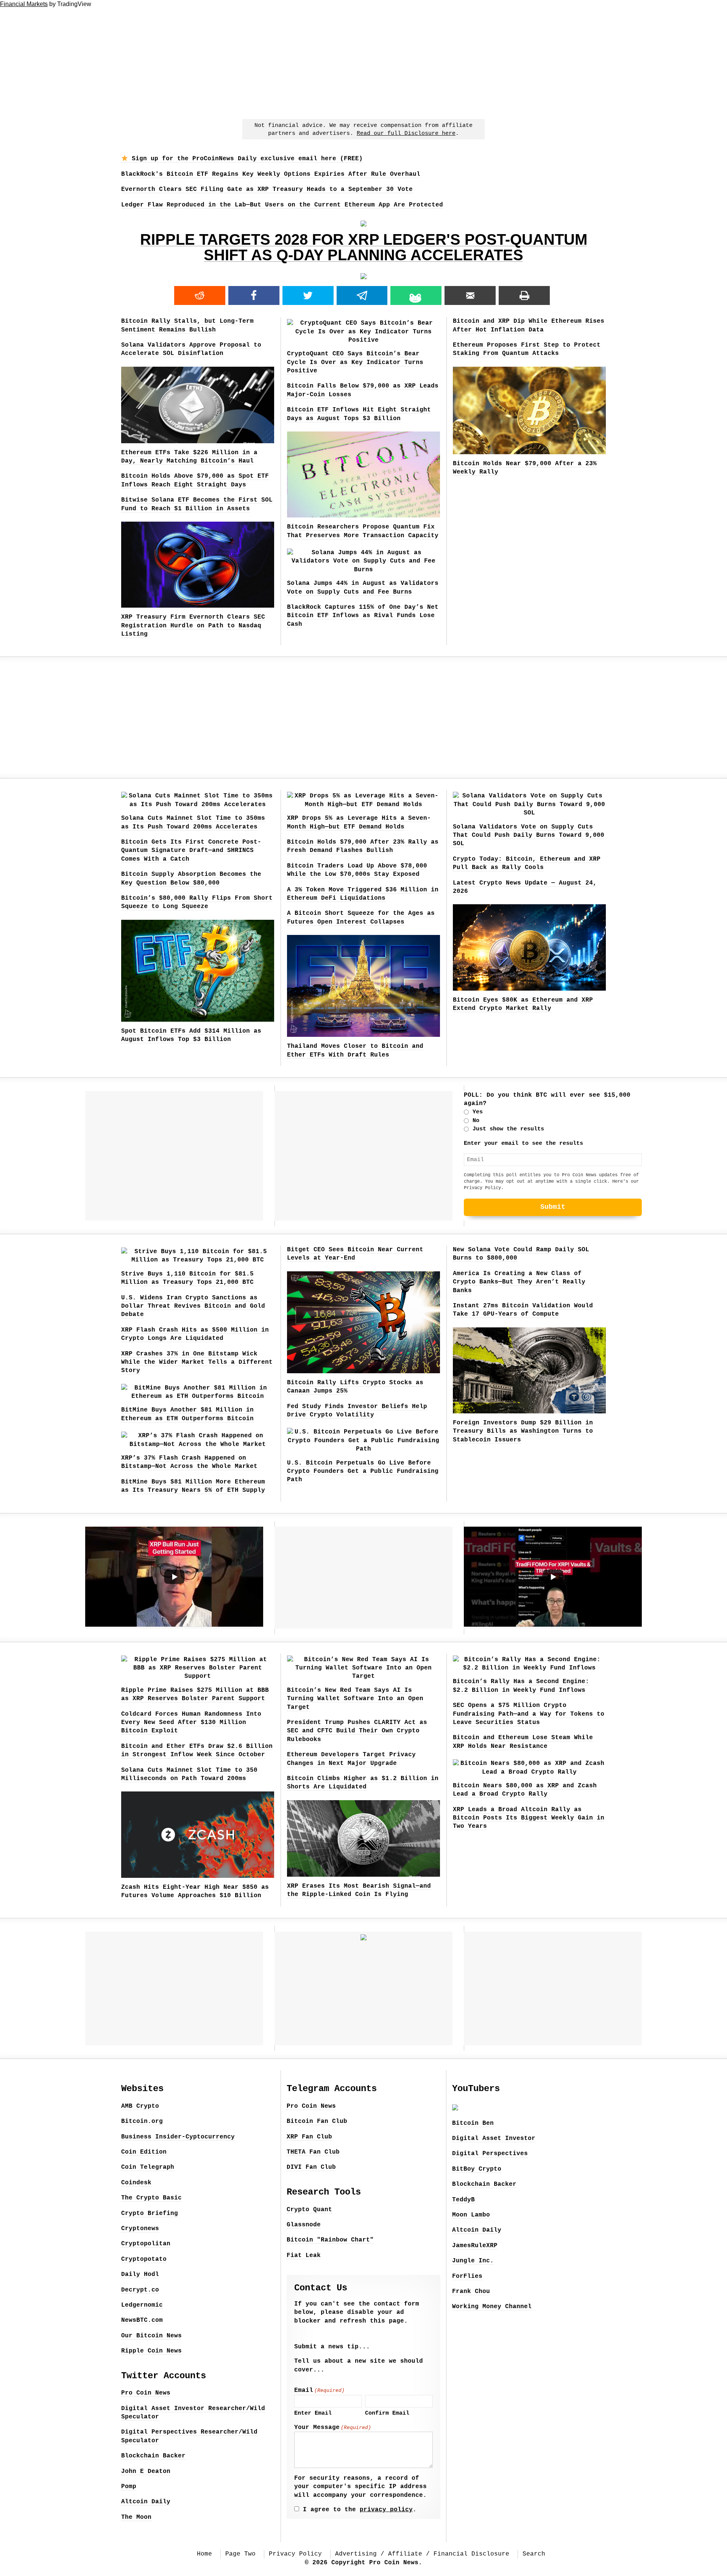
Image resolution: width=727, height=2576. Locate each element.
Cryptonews (140, 2229)
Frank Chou (471, 2292)
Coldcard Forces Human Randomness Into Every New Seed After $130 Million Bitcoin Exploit (191, 1723)
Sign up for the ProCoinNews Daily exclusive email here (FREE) (245, 159)
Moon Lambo (471, 2215)
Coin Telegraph (148, 2167)
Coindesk (136, 2183)
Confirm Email (387, 2413)
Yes (478, 1112)
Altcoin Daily (146, 2502)
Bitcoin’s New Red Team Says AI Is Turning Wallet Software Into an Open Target (355, 1699)
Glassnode (304, 2225)
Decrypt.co (140, 2290)
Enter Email (313, 2413)
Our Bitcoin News (151, 2336)
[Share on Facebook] (254, 295)
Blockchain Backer (153, 2456)
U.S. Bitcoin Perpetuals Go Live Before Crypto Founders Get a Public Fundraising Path (363, 1472)
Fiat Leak (304, 2256)
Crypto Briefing (150, 2213)
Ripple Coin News (151, 2351)
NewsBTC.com (142, 2320)
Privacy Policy (482, 1188)
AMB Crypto (140, 2106)
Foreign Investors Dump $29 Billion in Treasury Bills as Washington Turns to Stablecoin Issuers (523, 1431)
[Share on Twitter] (308, 295)
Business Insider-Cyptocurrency (178, 2137)
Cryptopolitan (146, 2244)
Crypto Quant (309, 2210)
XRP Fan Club (309, 2137)
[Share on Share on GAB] (416, 295)
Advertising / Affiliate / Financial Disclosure (422, 2554)
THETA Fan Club (313, 2152)
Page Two (240, 2554)
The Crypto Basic (151, 2198)
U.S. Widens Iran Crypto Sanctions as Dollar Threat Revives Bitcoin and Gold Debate (193, 1306)
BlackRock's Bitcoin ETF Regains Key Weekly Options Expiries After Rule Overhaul (271, 174)
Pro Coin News (146, 2393)
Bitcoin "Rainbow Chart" (330, 2240)
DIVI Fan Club (311, 2167)
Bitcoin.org (142, 2121)
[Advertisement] (363, 61)
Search (534, 2554)
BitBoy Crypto (477, 2169)
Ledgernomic (142, 2305)
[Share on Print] (524, 295)
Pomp (129, 2487)
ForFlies (467, 2276)
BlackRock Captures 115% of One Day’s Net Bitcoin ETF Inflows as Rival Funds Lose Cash (363, 616)
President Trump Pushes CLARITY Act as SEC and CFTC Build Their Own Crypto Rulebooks (357, 1731)
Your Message (333, 2428)
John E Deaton (146, 2471)
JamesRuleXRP (475, 2246)
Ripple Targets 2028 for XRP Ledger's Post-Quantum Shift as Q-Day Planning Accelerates (364, 247)
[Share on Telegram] (362, 295)
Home (204, 2554)
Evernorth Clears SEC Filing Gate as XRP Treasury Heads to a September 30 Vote (267, 189)
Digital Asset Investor (494, 2138)
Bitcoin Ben (473, 2123)
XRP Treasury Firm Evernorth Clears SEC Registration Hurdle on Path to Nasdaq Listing (193, 626)
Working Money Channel (492, 2307)
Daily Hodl (140, 2274)
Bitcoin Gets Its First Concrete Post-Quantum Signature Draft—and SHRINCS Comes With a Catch (191, 851)
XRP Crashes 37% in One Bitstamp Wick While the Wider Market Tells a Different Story (197, 1362)
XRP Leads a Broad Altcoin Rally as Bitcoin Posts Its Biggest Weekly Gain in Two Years (529, 1818)
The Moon (136, 2517)
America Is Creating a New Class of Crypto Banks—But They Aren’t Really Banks (519, 1282)
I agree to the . (360, 2510)
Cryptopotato (144, 2259)
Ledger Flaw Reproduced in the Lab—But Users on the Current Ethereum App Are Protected (282, 205)
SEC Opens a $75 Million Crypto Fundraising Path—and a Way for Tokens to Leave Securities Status (529, 1714)
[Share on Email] (470, 295)
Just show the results (508, 1129)
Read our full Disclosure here (406, 134)
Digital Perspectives (490, 2154)
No (476, 1121)
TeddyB (463, 2200)
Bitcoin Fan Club (317, 2121)
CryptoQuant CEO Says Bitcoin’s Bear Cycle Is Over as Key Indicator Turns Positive (355, 362)
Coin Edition (144, 2152)
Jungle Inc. (473, 2261)
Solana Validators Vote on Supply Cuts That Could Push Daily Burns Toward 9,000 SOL (529, 835)
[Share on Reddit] (200, 295)
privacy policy (386, 2510)
